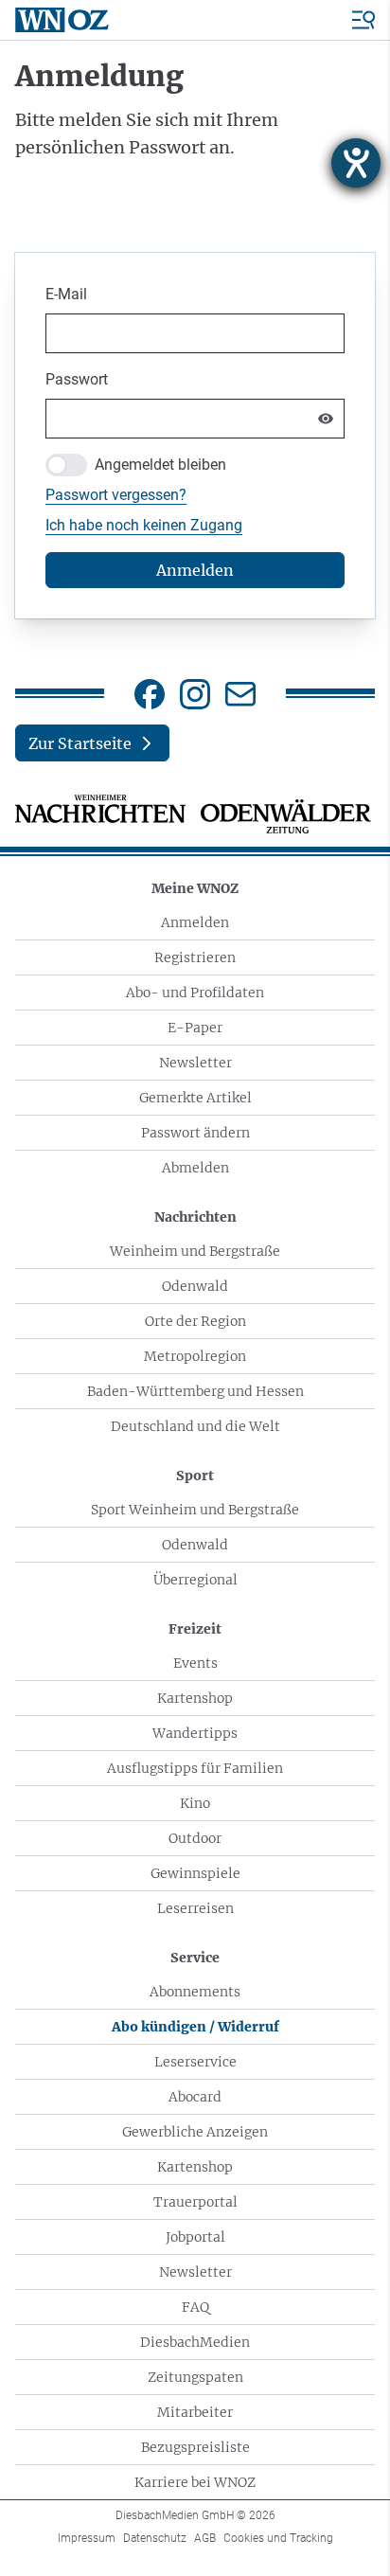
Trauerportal (195, 2202)
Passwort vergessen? (116, 495)
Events (195, 1663)
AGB (205, 2538)
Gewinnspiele (195, 1873)
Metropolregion (195, 1356)
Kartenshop (195, 1698)
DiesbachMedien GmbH (195, 2515)
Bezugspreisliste (195, 2447)
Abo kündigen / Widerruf (195, 2027)
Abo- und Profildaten (195, 993)
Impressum (87, 2538)
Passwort (77, 379)
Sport (195, 1476)
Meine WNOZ (195, 888)
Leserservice (195, 2062)
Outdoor (195, 1838)
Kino (195, 1803)
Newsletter (195, 1063)
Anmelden (195, 922)
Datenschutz (155, 2538)
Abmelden (195, 1168)
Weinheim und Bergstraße (195, 1251)
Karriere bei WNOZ (195, 2482)
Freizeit (195, 1629)
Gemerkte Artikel (195, 1098)
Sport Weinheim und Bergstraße (195, 1510)
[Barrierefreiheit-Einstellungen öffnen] (356, 163)
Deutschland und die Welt (195, 1426)
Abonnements (195, 1992)
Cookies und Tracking (278, 2538)
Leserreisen (195, 1908)
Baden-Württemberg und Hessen (195, 1391)
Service (195, 1958)
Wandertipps (195, 1733)
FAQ (195, 2307)
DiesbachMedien (195, 2342)
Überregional (195, 1580)
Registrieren (195, 957)
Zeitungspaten (195, 2377)
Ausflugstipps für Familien (195, 1768)
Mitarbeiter (195, 2412)
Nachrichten (195, 1217)
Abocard (195, 2097)
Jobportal (195, 2237)
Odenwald (195, 1286)
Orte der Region (195, 1321)
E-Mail (66, 294)
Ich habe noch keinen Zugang (144, 525)
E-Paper (195, 1028)
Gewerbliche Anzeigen (195, 2132)
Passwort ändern (195, 1133)
